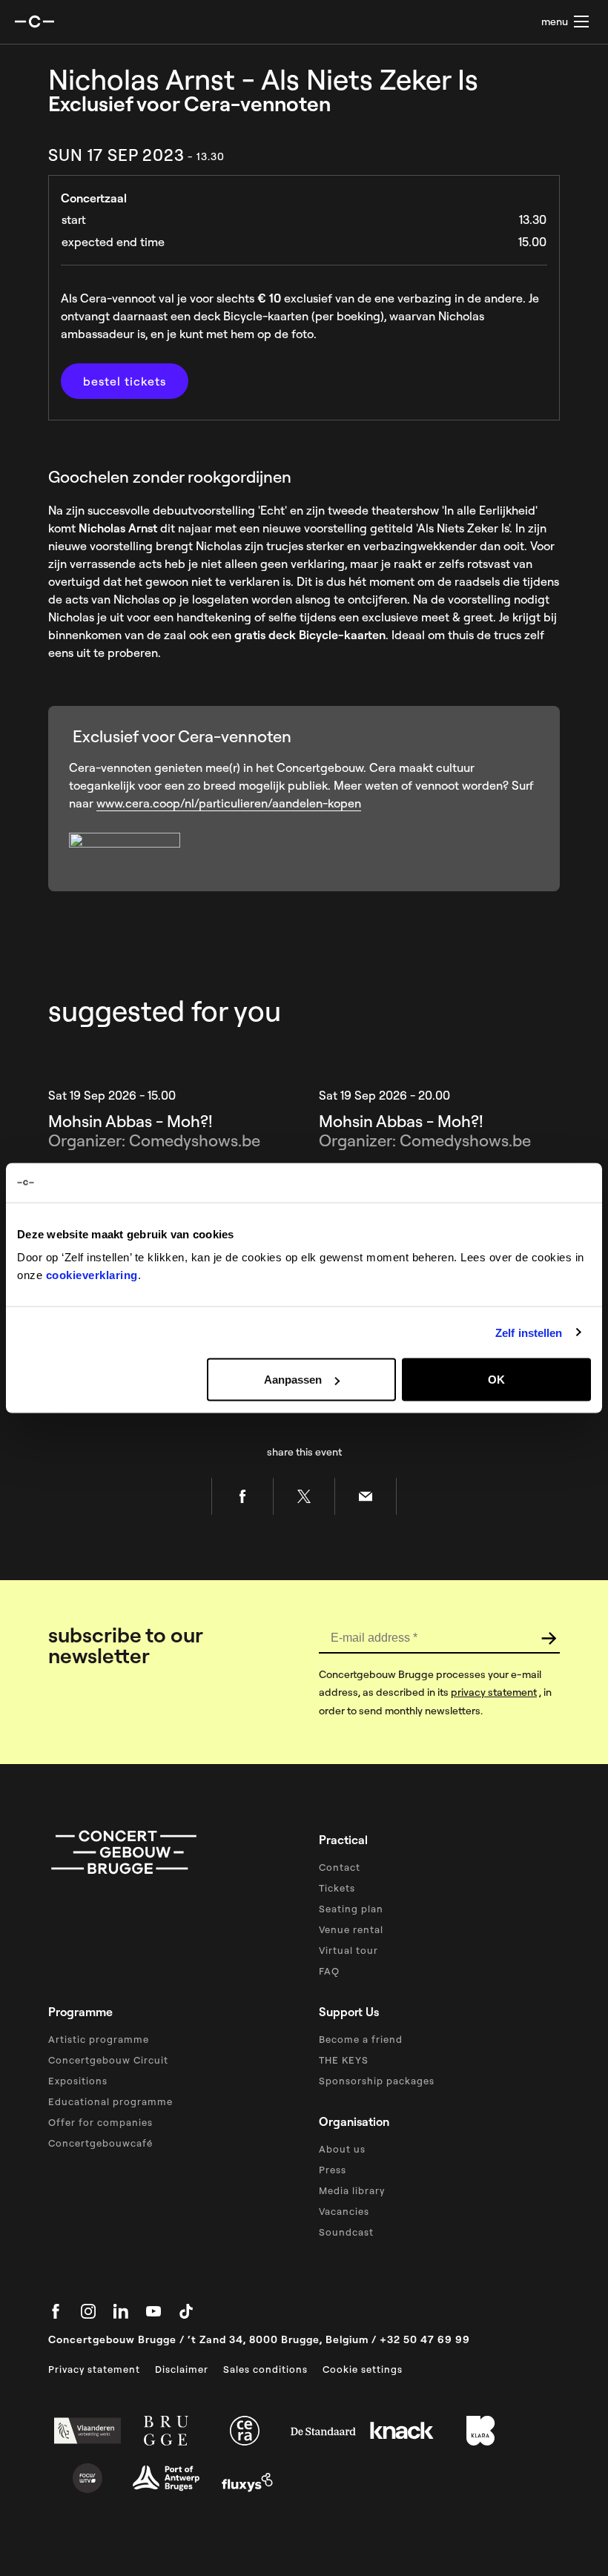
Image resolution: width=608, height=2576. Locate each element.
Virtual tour (348, 1950)
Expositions (78, 2081)
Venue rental (351, 1929)
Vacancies (344, 2211)
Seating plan (351, 1909)
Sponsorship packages (377, 2081)
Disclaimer (182, 2369)
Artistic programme (99, 2039)
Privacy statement (94, 2369)
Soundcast (346, 2232)
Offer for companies (100, 2122)
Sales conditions (265, 2369)
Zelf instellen (529, 1332)
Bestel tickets (125, 381)
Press (333, 2170)
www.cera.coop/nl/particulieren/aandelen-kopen (229, 803)
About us (342, 2149)
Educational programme (110, 2101)
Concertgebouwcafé (100, 2143)
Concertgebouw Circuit (108, 2060)
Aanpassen (293, 1380)
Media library (352, 2190)
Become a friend (361, 2039)
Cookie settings (363, 2369)
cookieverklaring (92, 1275)
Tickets (337, 1888)
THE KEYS (344, 2060)
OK (496, 1380)
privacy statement (494, 1692)
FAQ (329, 1971)
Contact (340, 1867)
